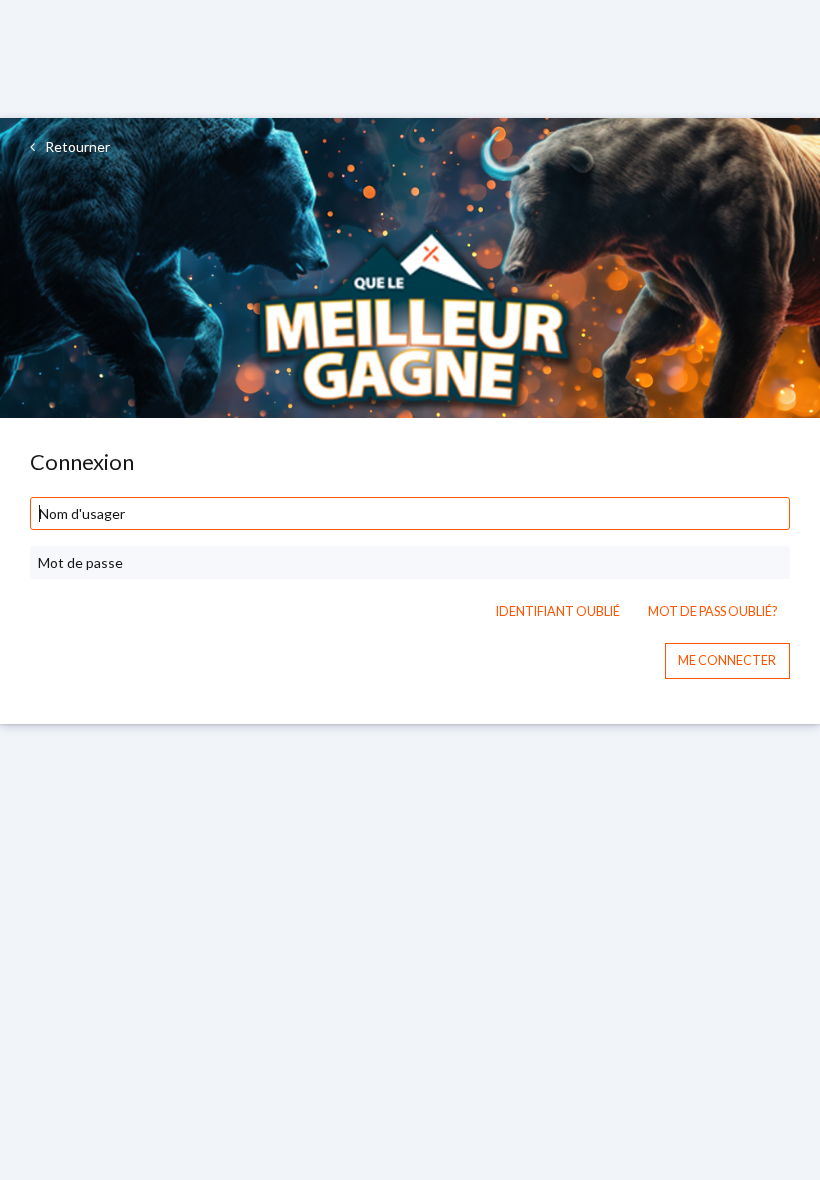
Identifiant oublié (558, 611)
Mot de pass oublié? (712, 611)
